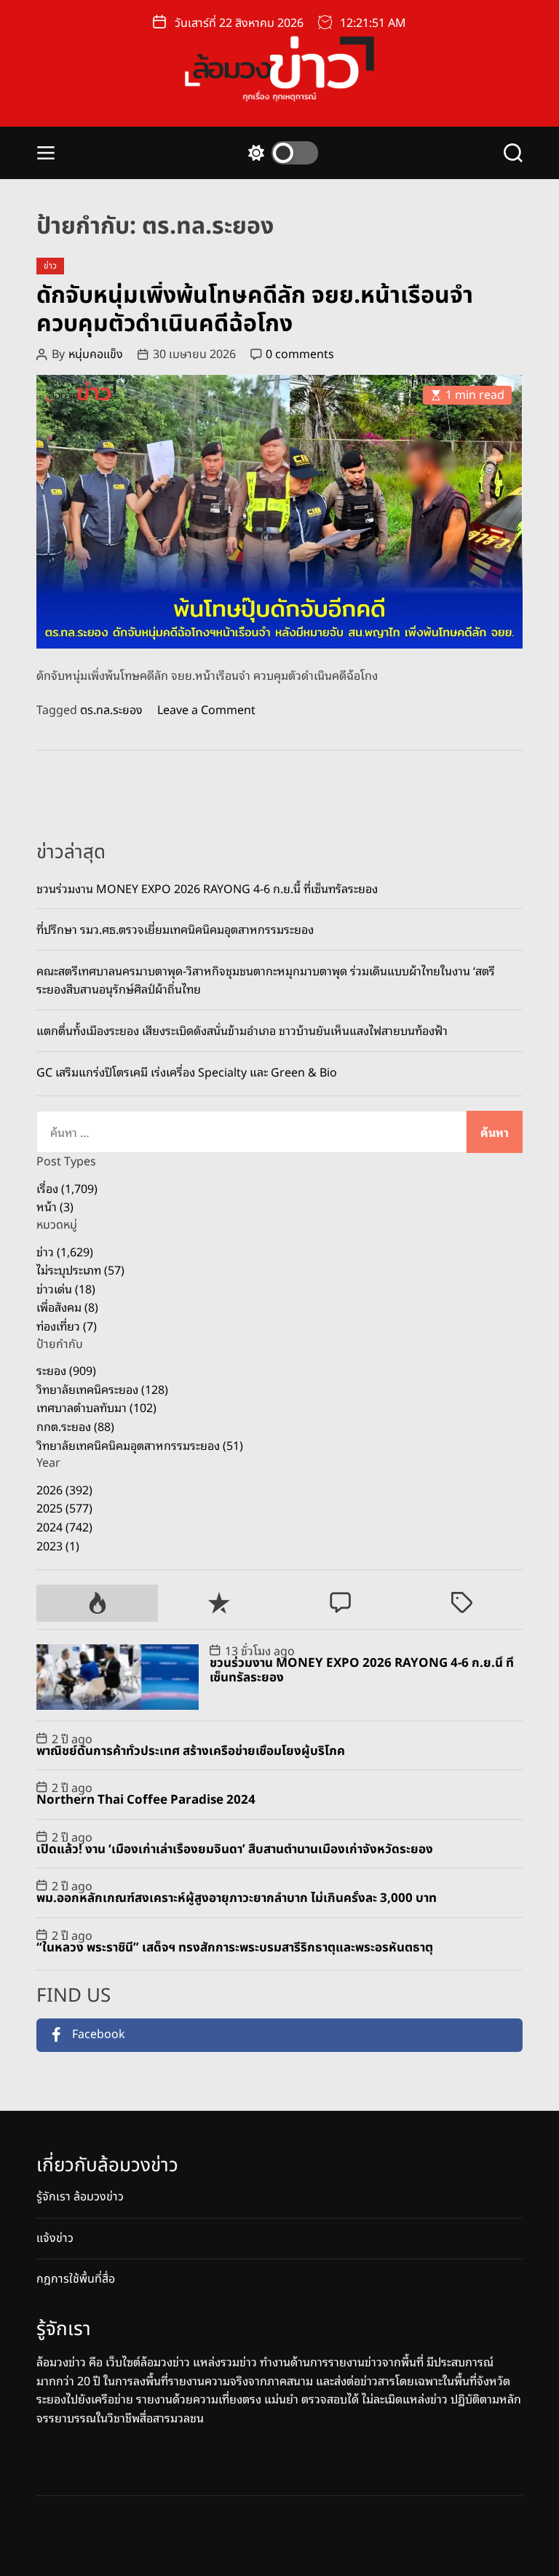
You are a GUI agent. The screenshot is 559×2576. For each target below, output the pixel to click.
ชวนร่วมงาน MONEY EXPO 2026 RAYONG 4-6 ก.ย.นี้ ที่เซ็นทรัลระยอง (207, 888)
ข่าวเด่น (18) (66, 1288)
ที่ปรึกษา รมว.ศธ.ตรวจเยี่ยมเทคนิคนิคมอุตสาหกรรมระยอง (175, 929)
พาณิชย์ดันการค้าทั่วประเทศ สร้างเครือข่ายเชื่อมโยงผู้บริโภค (191, 1751)
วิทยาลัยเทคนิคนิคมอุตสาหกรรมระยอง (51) (140, 1445)
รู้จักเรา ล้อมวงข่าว (80, 2197)
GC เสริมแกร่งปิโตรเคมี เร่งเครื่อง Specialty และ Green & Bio (187, 1071)
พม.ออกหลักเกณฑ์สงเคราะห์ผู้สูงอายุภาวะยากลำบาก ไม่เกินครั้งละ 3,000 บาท (237, 1898)
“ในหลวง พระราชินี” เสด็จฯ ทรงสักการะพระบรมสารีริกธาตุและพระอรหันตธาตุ (235, 1948)
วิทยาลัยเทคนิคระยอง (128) (102, 1389)
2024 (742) (64, 1526)
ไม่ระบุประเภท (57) (80, 1269)
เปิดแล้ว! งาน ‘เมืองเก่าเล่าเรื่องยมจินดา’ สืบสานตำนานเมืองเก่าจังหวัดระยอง (235, 1850)
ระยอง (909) (66, 1370)
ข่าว (50, 266)
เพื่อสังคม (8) (67, 1307)
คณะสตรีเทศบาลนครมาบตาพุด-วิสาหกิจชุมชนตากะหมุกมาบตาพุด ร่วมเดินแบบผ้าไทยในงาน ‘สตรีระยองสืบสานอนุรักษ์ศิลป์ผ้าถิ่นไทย (266, 980)
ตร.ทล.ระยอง (111, 710)
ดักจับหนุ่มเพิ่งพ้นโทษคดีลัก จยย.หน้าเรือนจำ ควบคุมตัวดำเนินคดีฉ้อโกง (255, 309)
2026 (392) (64, 1489)
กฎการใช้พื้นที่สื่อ (76, 2279)
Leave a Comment (206, 710)
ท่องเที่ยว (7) (67, 1325)
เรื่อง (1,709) (67, 1188)
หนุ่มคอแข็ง (96, 354)
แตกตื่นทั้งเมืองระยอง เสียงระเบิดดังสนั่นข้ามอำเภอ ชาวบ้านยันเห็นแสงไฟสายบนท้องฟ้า (242, 1030)
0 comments (300, 354)
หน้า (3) (55, 1206)
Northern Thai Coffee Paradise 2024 (146, 1800)
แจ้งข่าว (55, 2238)
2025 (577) (64, 1507)
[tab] (97, 1603)
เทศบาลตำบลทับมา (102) (96, 1407)
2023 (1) (58, 1545)
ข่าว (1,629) (65, 1251)
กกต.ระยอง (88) (75, 1426)
